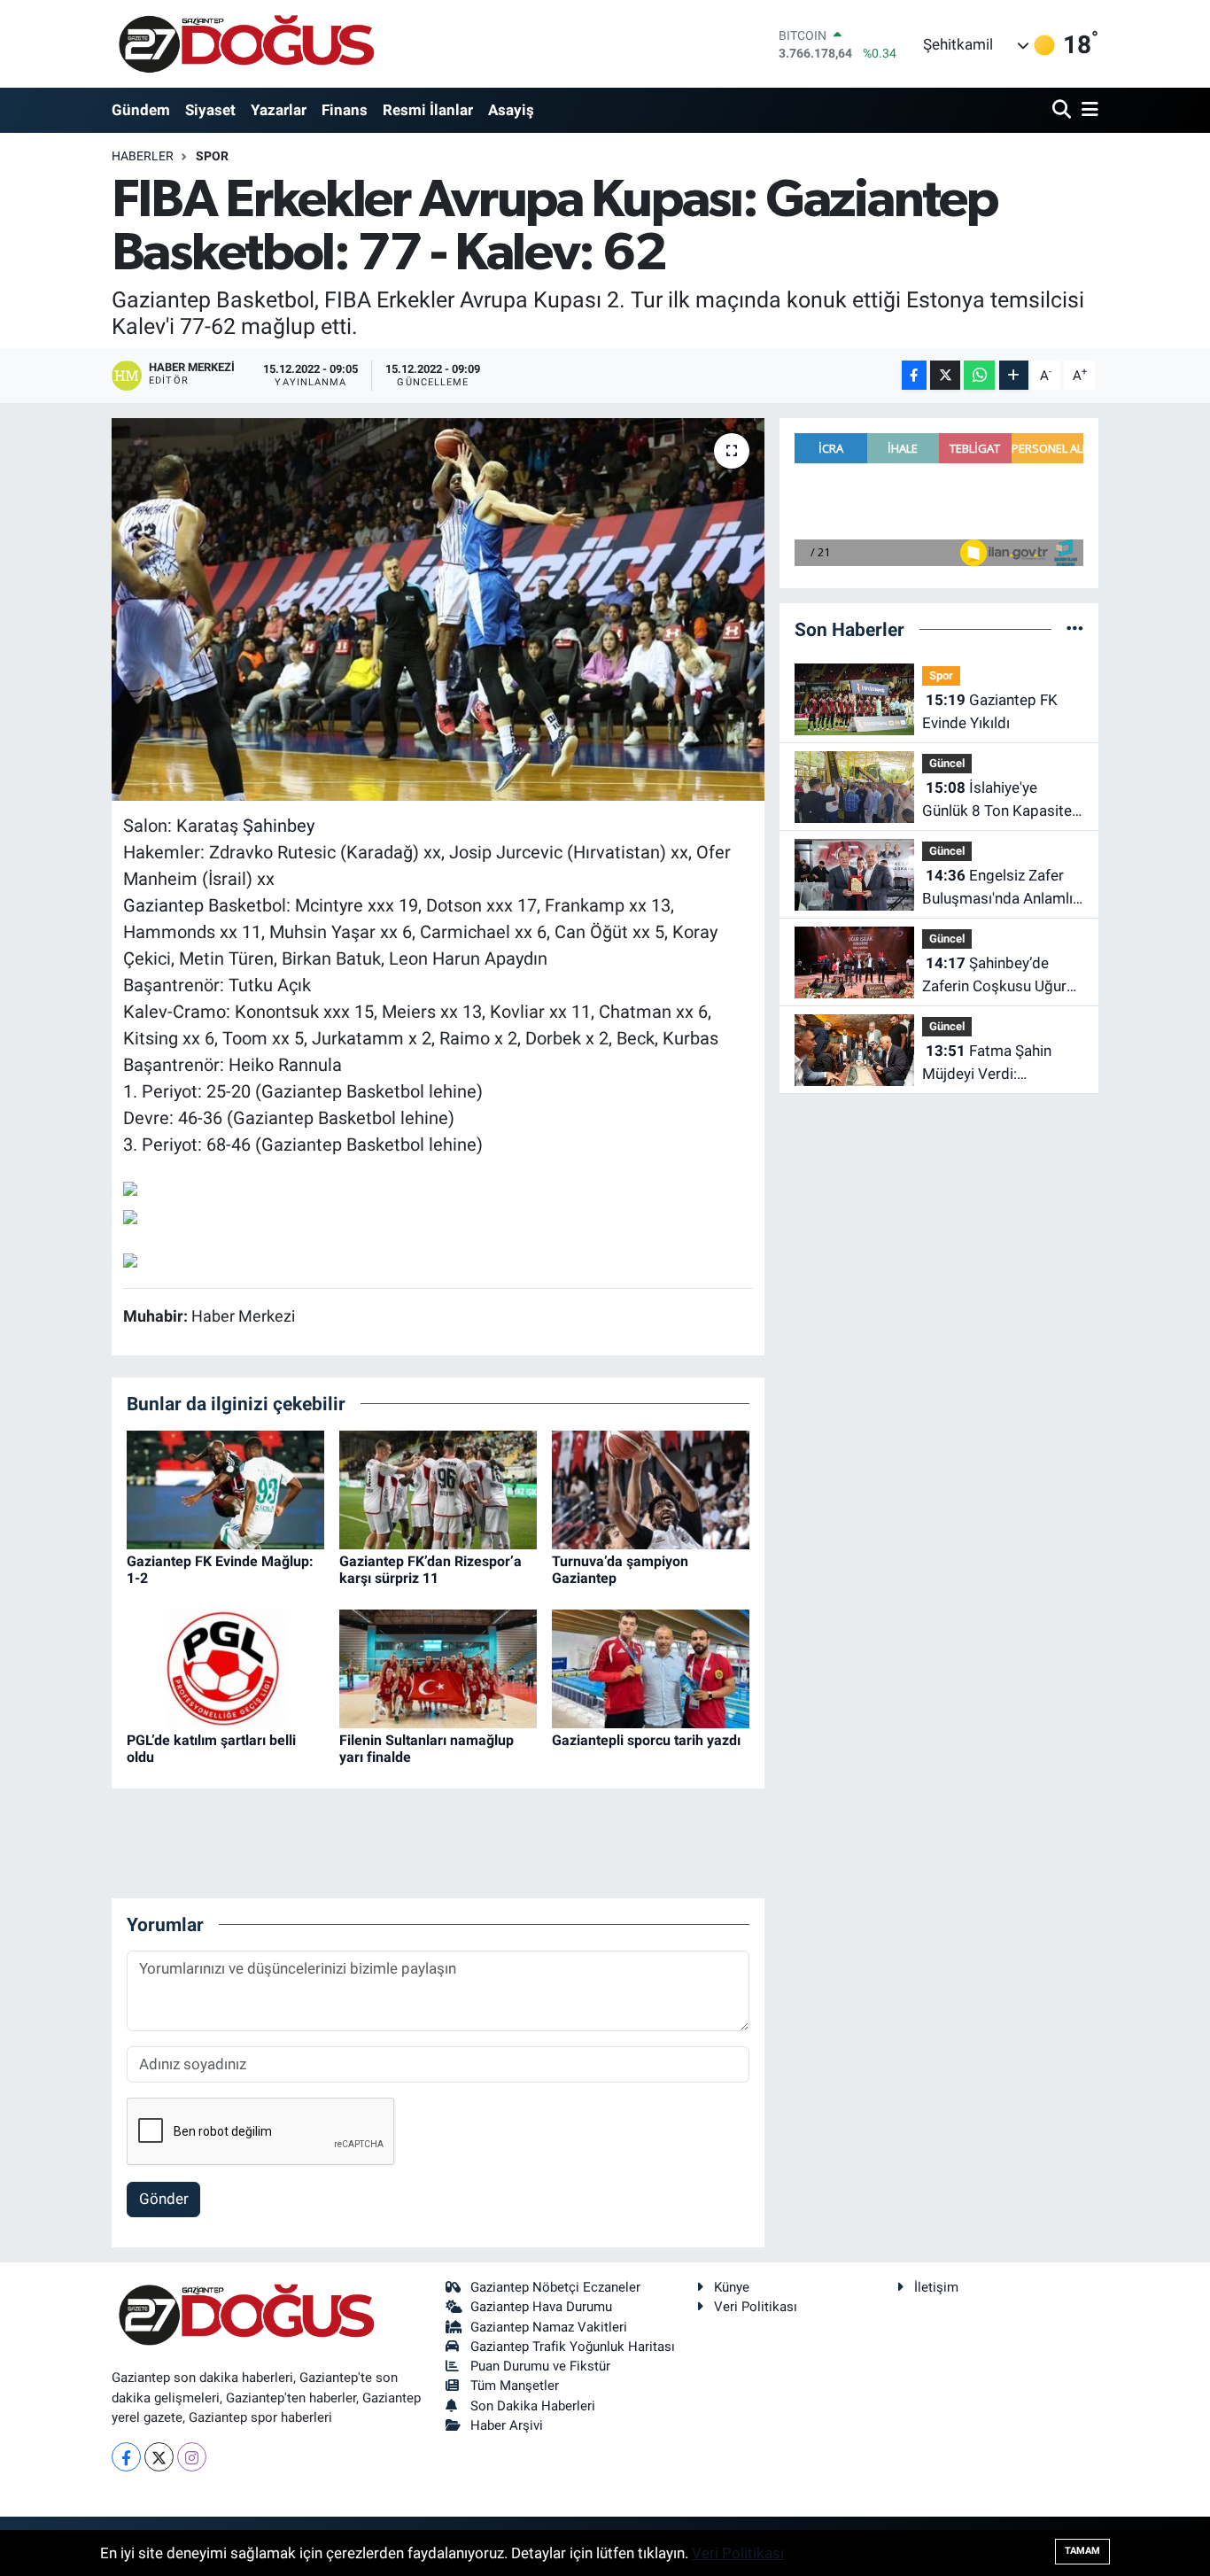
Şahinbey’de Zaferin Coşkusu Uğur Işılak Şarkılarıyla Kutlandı (994, 976)
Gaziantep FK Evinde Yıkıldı (990, 711)
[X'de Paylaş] (945, 375)
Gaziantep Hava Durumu (541, 2307)
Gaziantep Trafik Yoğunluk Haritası (573, 2347)
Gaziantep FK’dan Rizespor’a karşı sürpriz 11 (430, 1570)
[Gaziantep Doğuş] (247, 44)
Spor (212, 156)
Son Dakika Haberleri (533, 2406)
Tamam (1082, 2551)
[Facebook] (126, 2457)
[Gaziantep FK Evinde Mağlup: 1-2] (225, 1488)
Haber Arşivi (507, 2425)
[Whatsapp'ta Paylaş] (979, 375)
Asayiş (511, 110)
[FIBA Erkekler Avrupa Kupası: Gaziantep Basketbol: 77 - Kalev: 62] (438, 609)
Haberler (143, 156)
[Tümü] (1075, 629)
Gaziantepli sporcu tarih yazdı (646, 1740)
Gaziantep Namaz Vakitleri (549, 2327)
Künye (732, 2287)
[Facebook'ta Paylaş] (914, 375)
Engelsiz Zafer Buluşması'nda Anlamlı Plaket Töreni (997, 888)
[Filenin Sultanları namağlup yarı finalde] (438, 1667)
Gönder (164, 2199)
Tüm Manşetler (515, 2386)
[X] (159, 2457)
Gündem (141, 110)
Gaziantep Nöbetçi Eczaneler (555, 2287)
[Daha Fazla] (1014, 375)
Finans (345, 110)
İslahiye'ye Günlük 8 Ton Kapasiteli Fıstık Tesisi (1001, 800)
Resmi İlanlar (428, 110)
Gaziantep (163, 905)
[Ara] (1063, 110)
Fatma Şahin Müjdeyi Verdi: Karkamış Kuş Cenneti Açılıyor (996, 1063)
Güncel (947, 763)
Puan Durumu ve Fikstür (540, 2366)
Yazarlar (279, 110)
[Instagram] (192, 2457)
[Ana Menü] (1087, 110)
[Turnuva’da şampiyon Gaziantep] (651, 1488)
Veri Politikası (756, 2307)
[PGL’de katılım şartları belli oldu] (225, 1667)
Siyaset (210, 110)
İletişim (936, 2287)
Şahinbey (279, 826)
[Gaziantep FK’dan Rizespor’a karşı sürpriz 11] (438, 1488)
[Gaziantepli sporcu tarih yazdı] (651, 1667)
